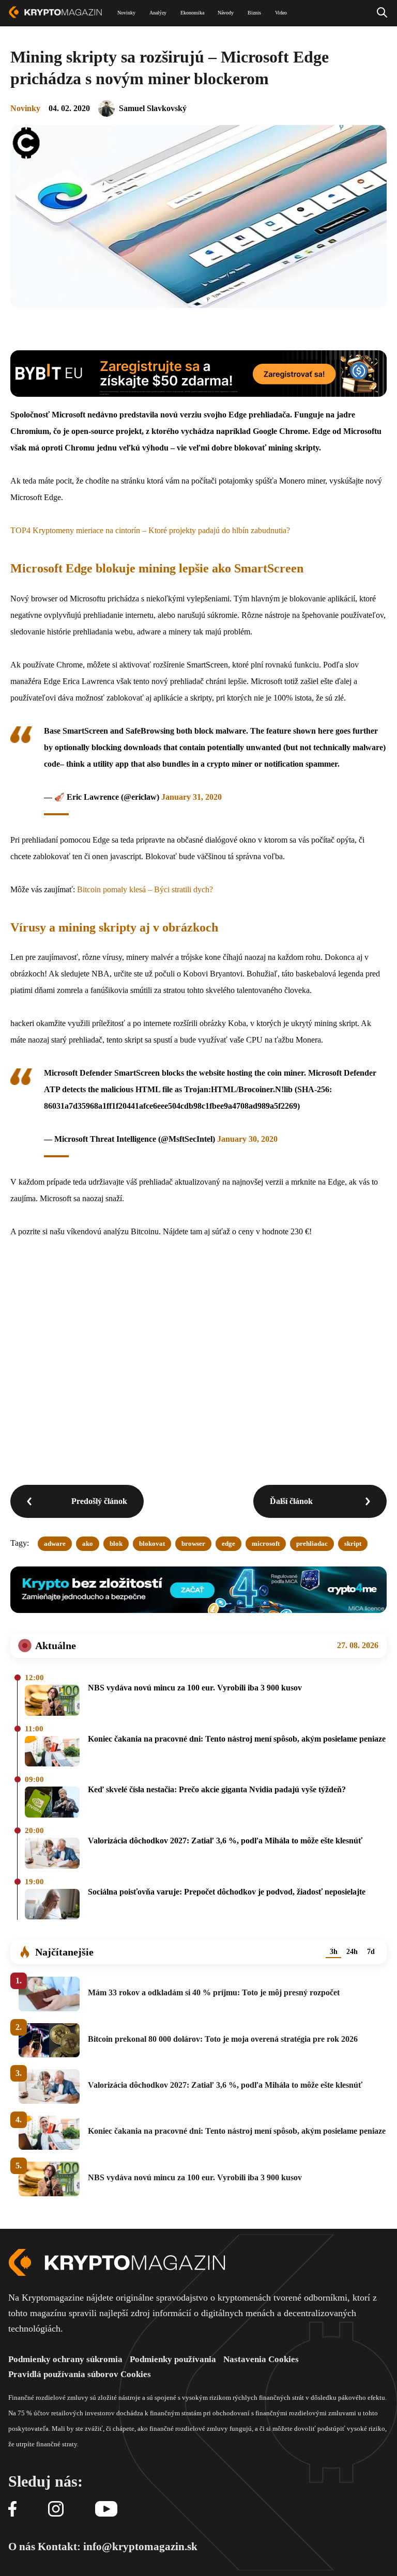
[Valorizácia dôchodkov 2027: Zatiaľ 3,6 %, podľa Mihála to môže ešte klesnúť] (52, 1854)
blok (116, 1543)
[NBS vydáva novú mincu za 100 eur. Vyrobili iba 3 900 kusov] (52, 1701)
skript (353, 1543)
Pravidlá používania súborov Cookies (80, 2374)
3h (334, 1952)
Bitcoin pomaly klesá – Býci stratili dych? (145, 889)
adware (55, 1543)
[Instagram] (56, 2510)
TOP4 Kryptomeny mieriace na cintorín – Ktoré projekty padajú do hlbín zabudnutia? (150, 530)
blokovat (152, 1543)
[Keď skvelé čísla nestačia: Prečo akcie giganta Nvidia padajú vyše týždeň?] (52, 1803)
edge (228, 1543)
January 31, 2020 (192, 797)
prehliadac (312, 1543)
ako (88, 1543)
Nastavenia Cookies (261, 2359)
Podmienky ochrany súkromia (65, 2359)
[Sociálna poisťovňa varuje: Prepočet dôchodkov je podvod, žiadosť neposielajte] (52, 1905)
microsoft (266, 1543)
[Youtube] (106, 2510)
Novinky (25, 108)
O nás (22, 2547)
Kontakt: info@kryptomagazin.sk (118, 2547)
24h (352, 1952)
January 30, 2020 (247, 1139)
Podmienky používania (173, 2359)
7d (371, 1952)
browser (193, 1543)
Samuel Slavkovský (153, 108)
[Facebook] (12, 2510)
